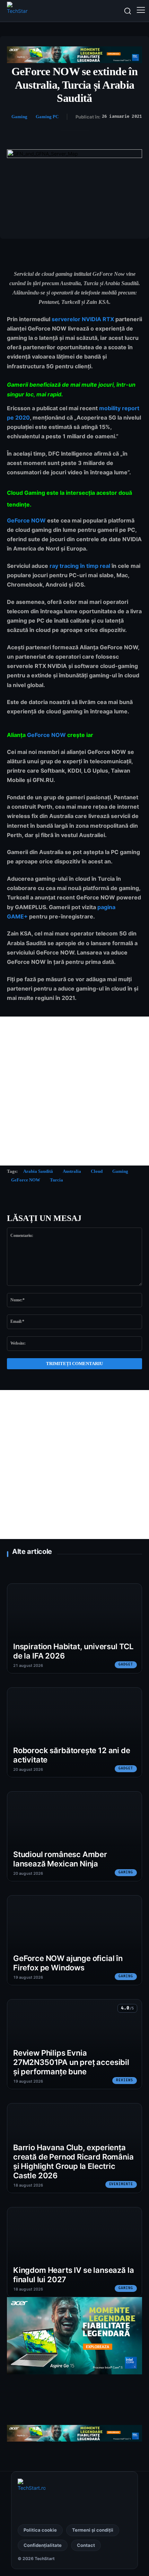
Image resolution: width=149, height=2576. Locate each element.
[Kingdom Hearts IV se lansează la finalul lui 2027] (74, 2252)
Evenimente (121, 2184)
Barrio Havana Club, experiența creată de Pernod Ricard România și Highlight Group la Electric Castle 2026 (73, 2161)
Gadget (126, 1664)
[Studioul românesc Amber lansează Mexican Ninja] (74, 1836)
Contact (86, 2545)
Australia (72, 1171)
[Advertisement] (74, 1091)
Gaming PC (47, 117)
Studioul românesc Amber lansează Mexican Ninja (60, 1859)
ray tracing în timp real (80, 566)
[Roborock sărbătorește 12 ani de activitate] (74, 1732)
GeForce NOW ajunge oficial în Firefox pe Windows (68, 1963)
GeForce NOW (26, 520)
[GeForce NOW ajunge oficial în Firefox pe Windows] (74, 1940)
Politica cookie (40, 2530)
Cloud (97, 1171)
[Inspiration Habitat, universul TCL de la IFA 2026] (74, 1628)
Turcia (56, 1180)
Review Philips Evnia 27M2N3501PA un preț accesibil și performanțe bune (71, 2062)
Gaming (19, 117)
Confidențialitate (43, 2545)
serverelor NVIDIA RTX (83, 319)
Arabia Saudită (38, 1171)
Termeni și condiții (93, 2530)
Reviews (125, 2080)
